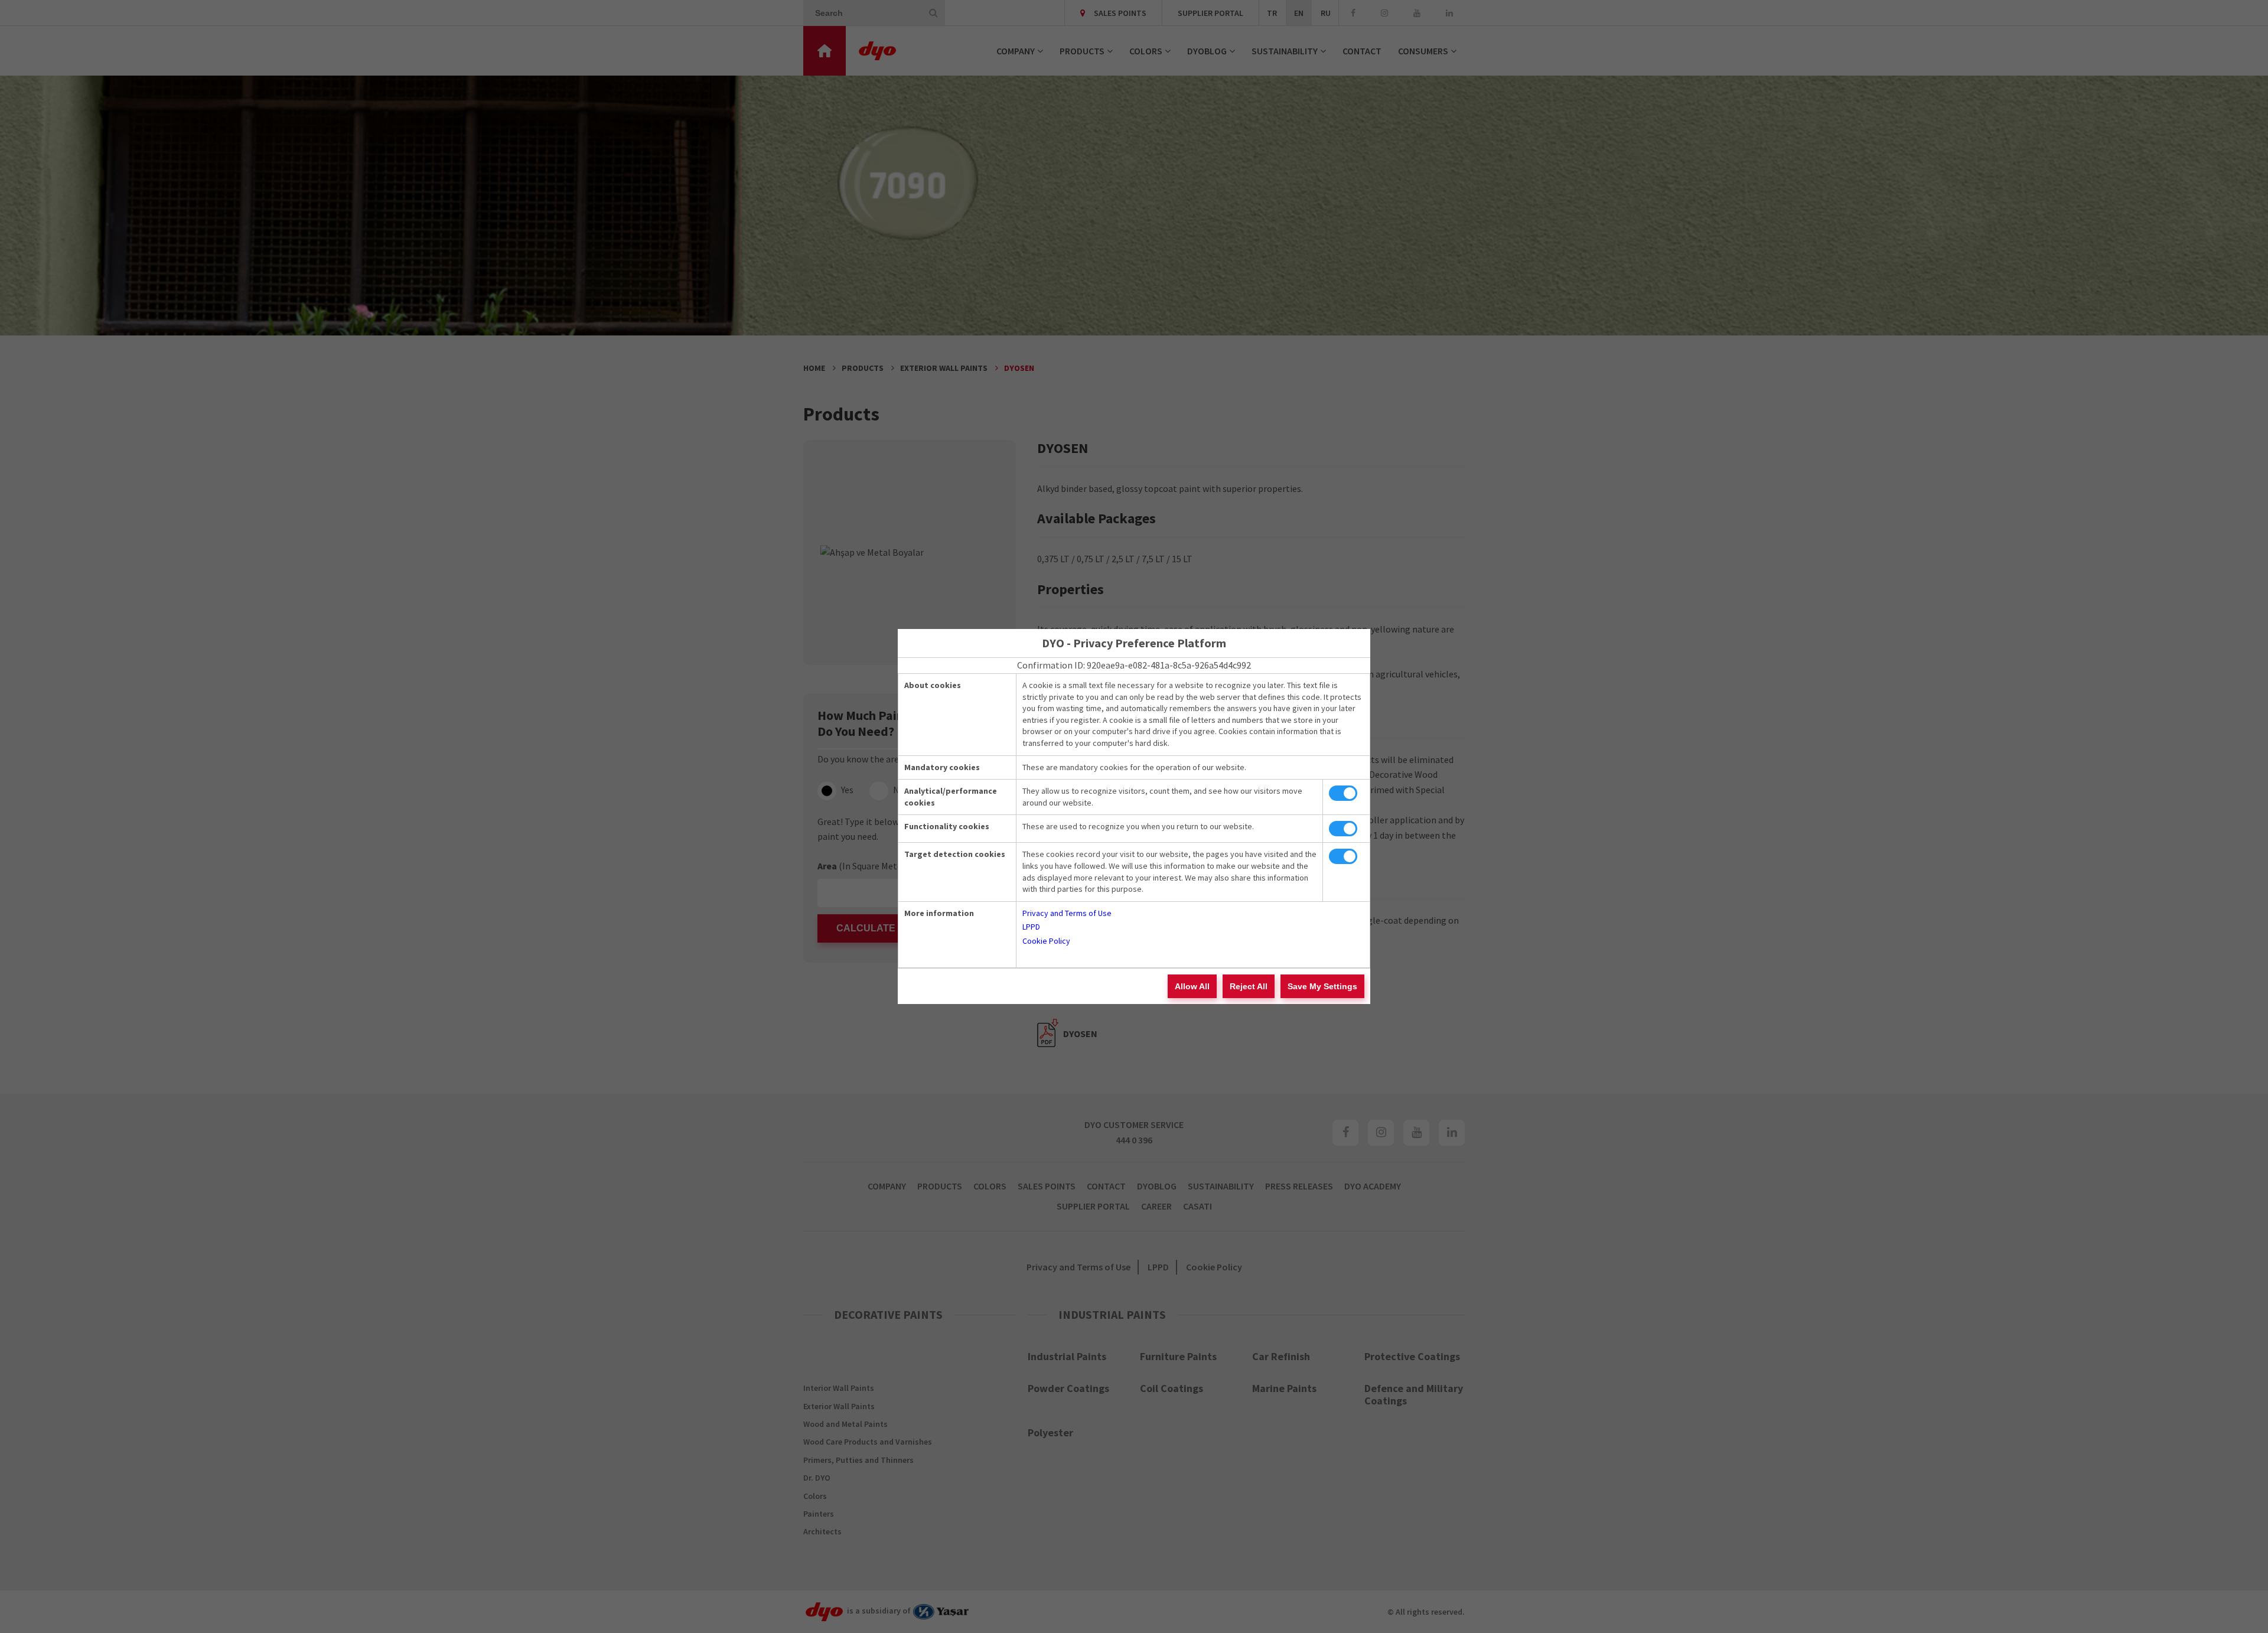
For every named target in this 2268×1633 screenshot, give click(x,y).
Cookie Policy (1046, 941)
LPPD (1031, 927)
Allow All (1192, 986)
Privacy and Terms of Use (1067, 913)
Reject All (1249, 986)
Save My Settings (1322, 986)
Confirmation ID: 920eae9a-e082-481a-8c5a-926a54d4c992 (1134, 665)
